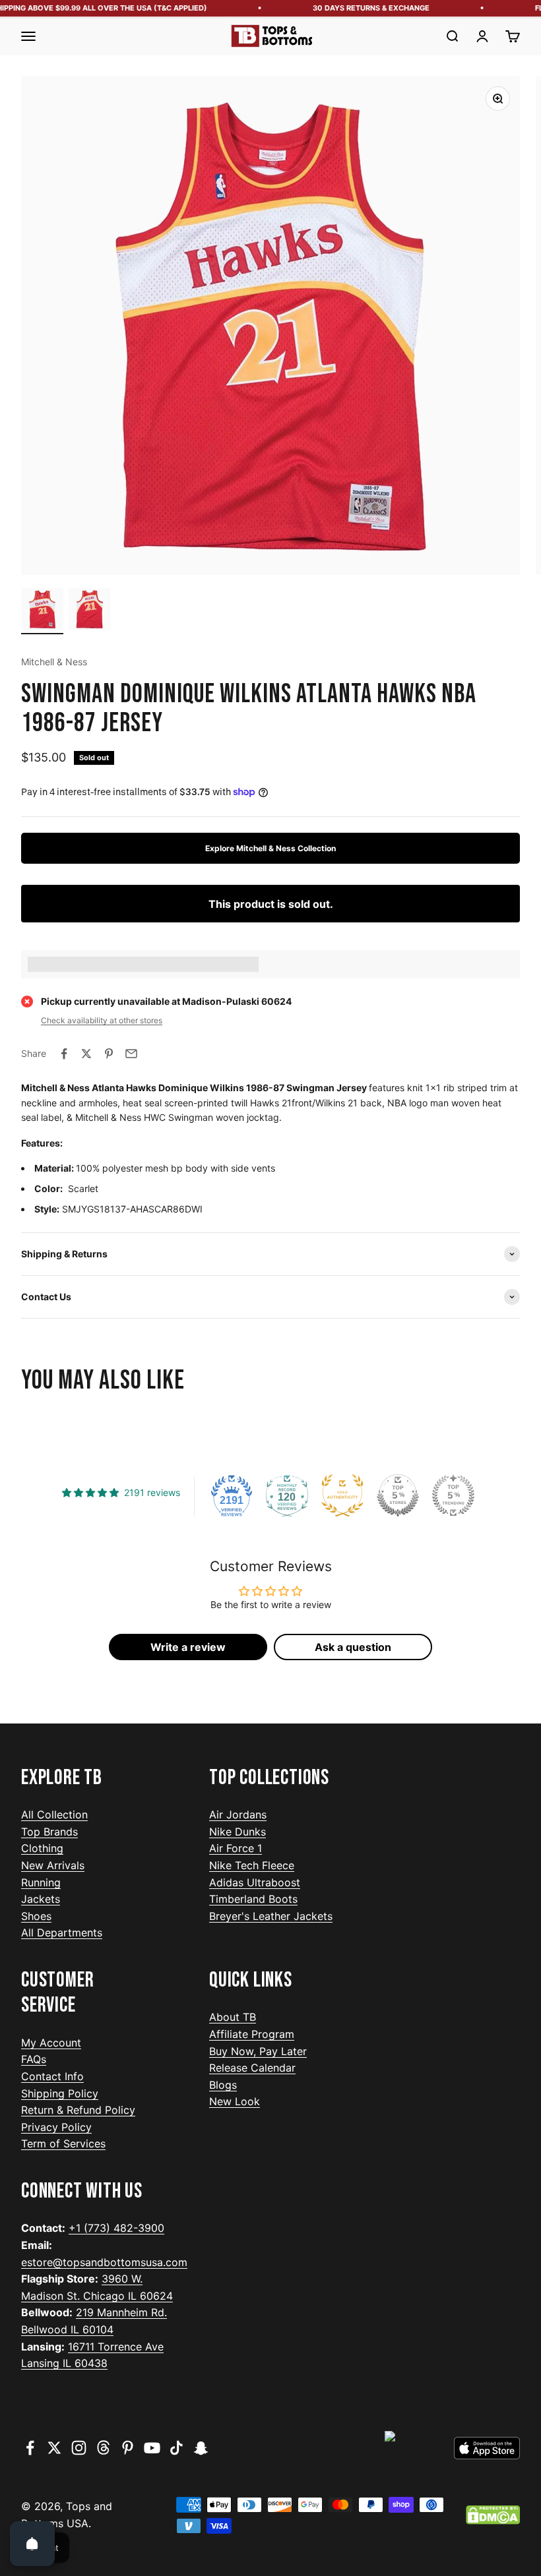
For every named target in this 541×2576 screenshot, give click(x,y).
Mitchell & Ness (54, 662)
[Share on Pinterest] (109, 1054)
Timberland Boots (253, 1899)
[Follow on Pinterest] (128, 2448)
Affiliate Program (252, 2034)
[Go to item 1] (42, 611)
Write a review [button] (188, 1647)
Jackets (41, 1899)
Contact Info (52, 2076)
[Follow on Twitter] (54, 2448)
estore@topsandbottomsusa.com (104, 2262)
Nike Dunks (238, 1832)
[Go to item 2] (90, 611)
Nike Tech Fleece (252, 1865)
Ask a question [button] (353, 1647)
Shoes (36, 1916)
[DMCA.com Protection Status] (493, 2515)
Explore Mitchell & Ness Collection (270, 848)
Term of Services (63, 2143)
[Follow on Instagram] (79, 2448)
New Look (235, 2101)
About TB (233, 2017)
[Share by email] (131, 1054)
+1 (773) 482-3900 (116, 2228)
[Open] (32, 2544)
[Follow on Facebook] (30, 2448)
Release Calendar (252, 2068)
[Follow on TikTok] (176, 2448)
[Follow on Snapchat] (201, 2448)
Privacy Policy (56, 2127)
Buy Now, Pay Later (258, 2051)
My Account (51, 2043)
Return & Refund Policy (78, 2110)
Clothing (42, 1848)
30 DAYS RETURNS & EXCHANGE (357, 8)
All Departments (62, 1932)
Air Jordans (238, 1814)
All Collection (54, 1814)
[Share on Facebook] (64, 1054)
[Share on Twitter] (86, 1054)
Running (41, 1882)
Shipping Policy (60, 2093)
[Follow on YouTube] (152, 2448)
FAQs (34, 2059)
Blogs (223, 2085)
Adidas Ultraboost (255, 1882)
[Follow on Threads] (103, 2448)
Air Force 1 (236, 1848)
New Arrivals (53, 1865)
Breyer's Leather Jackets (271, 1916)
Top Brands (49, 1832)
